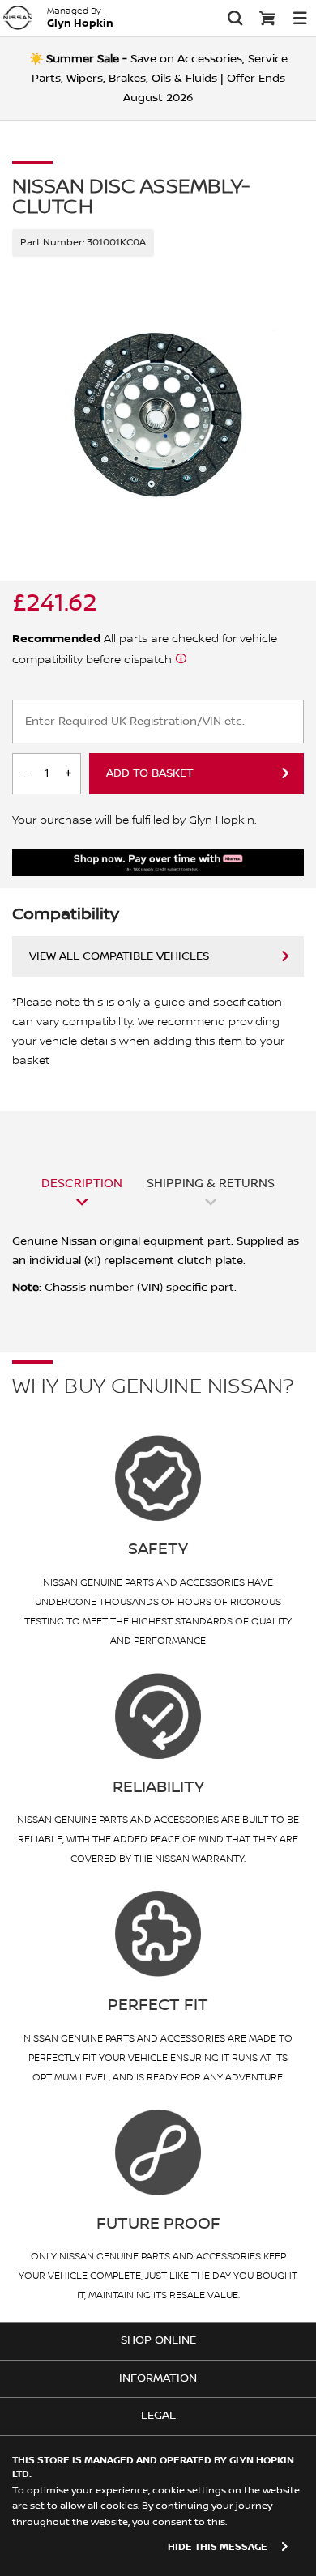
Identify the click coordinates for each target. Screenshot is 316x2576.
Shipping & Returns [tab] (211, 1183)
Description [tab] (82, 1183)
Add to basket (150, 773)
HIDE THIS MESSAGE (218, 2547)
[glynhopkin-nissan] (18, 18)
